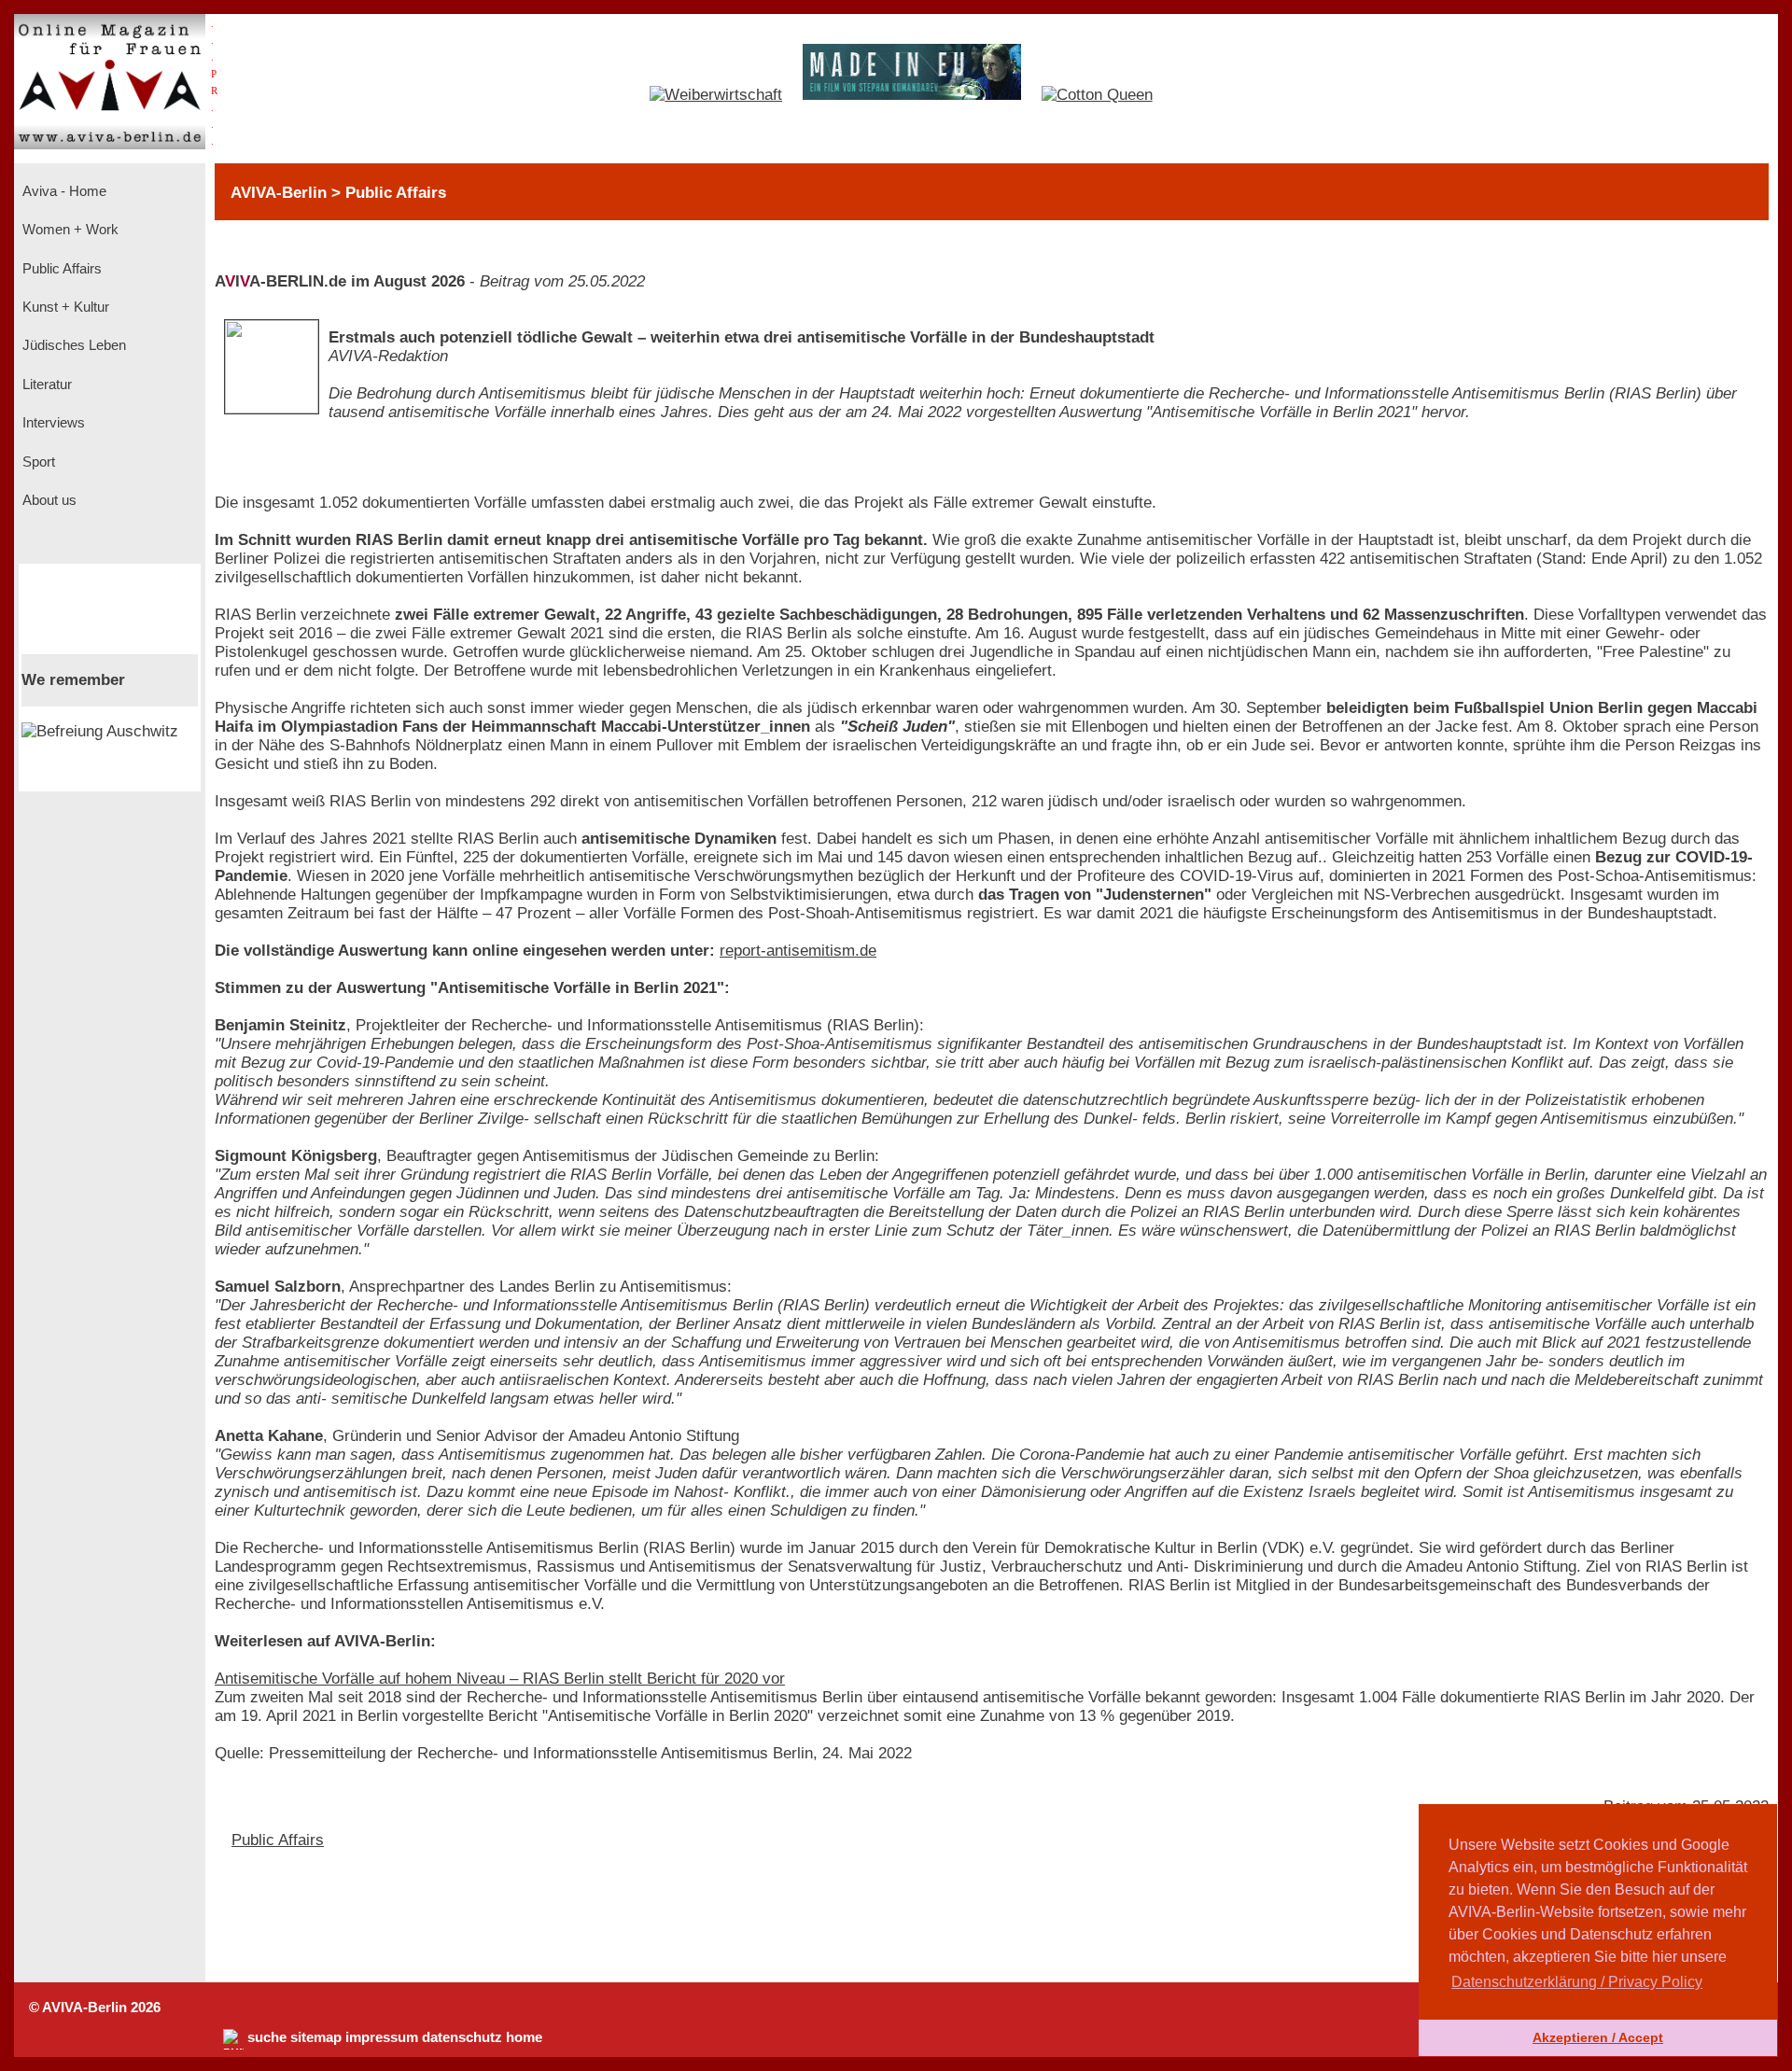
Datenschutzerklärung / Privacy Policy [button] (1577, 1982)
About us (48, 500)
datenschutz (462, 2037)
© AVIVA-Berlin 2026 (95, 2008)
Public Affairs (60, 269)
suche (267, 2037)
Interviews (52, 423)
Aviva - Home (63, 191)
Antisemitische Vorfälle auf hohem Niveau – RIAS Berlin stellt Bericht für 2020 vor (500, 1679)
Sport (37, 462)
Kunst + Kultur (64, 307)
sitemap (316, 2037)
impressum (382, 2037)
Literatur (45, 385)
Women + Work (69, 230)
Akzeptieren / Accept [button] (1598, 2037)
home (524, 2037)
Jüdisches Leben (72, 345)
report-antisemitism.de (798, 951)
